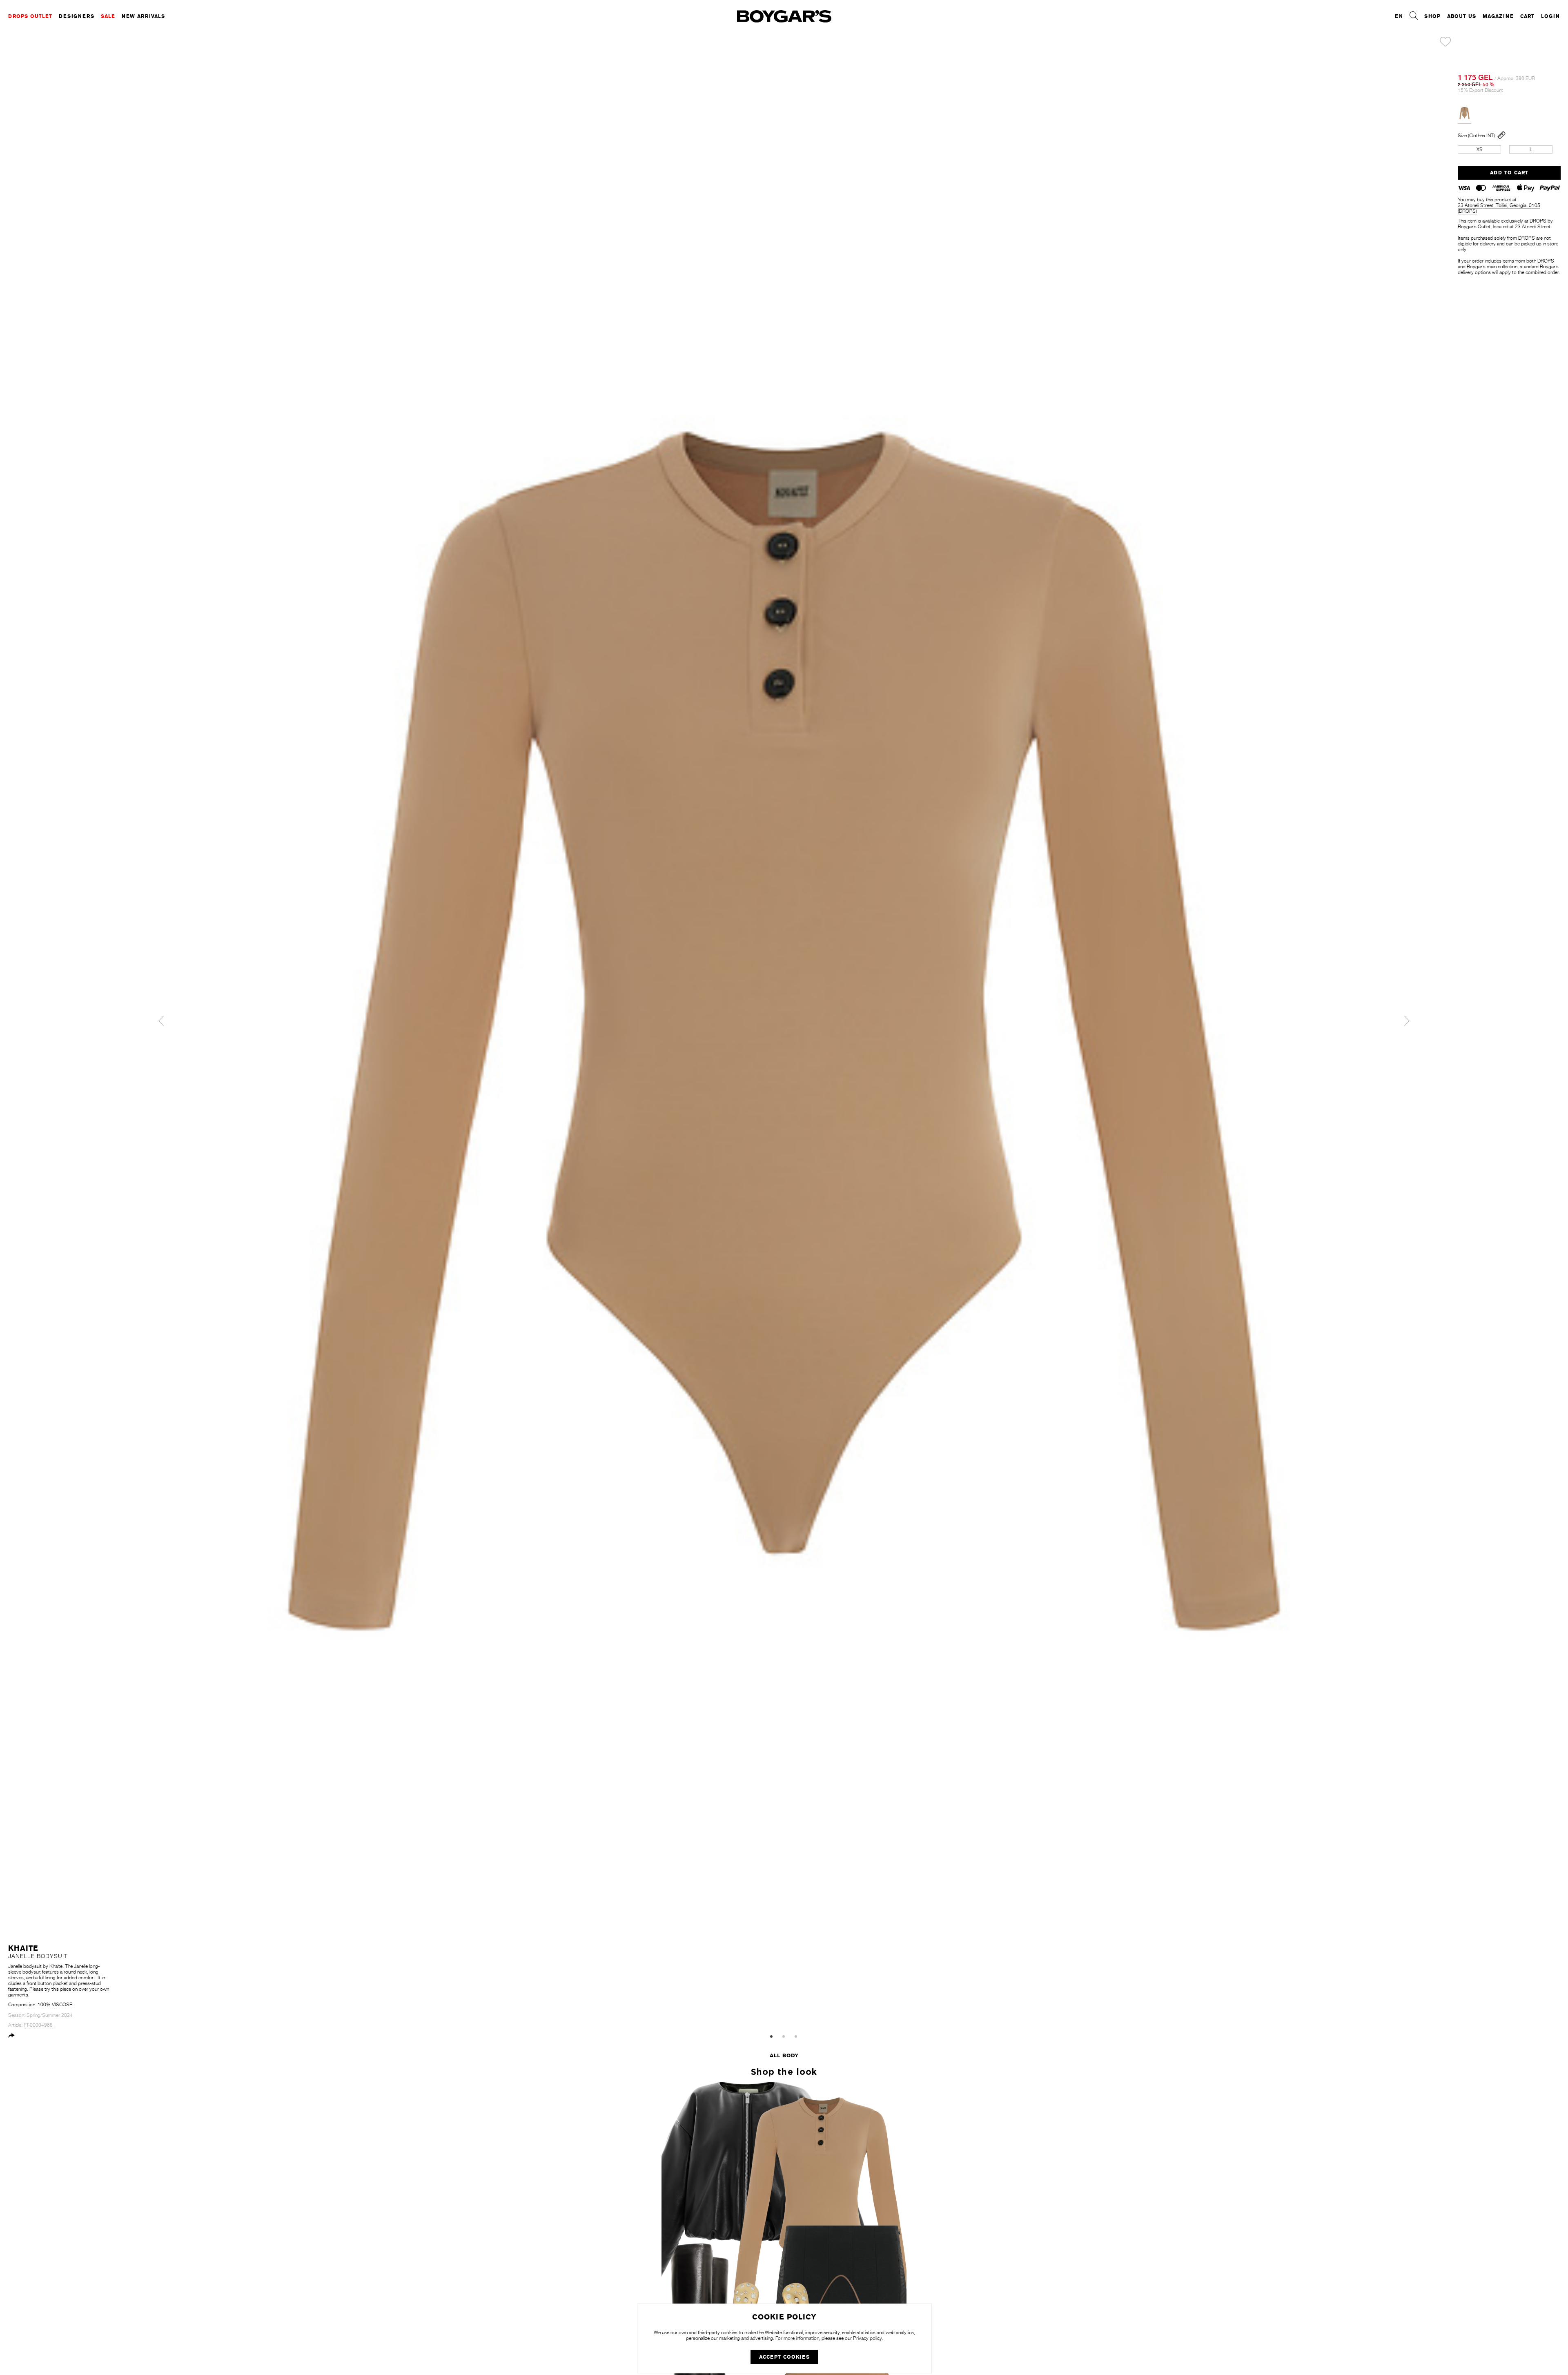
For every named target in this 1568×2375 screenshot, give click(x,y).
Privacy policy (867, 2338)
